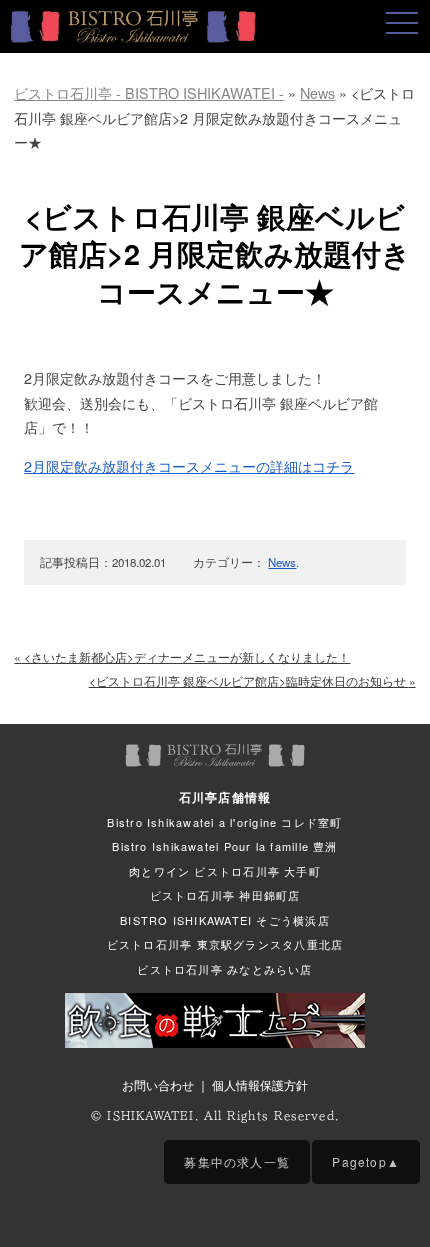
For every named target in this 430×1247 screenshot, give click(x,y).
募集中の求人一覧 (237, 1161)
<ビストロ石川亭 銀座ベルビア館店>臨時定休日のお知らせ (252, 680)
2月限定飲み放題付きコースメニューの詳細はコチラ (189, 465)
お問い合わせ (158, 1084)
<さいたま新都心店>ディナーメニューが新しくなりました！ (182, 656)
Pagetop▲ (366, 1161)
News (282, 562)
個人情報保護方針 (260, 1084)
